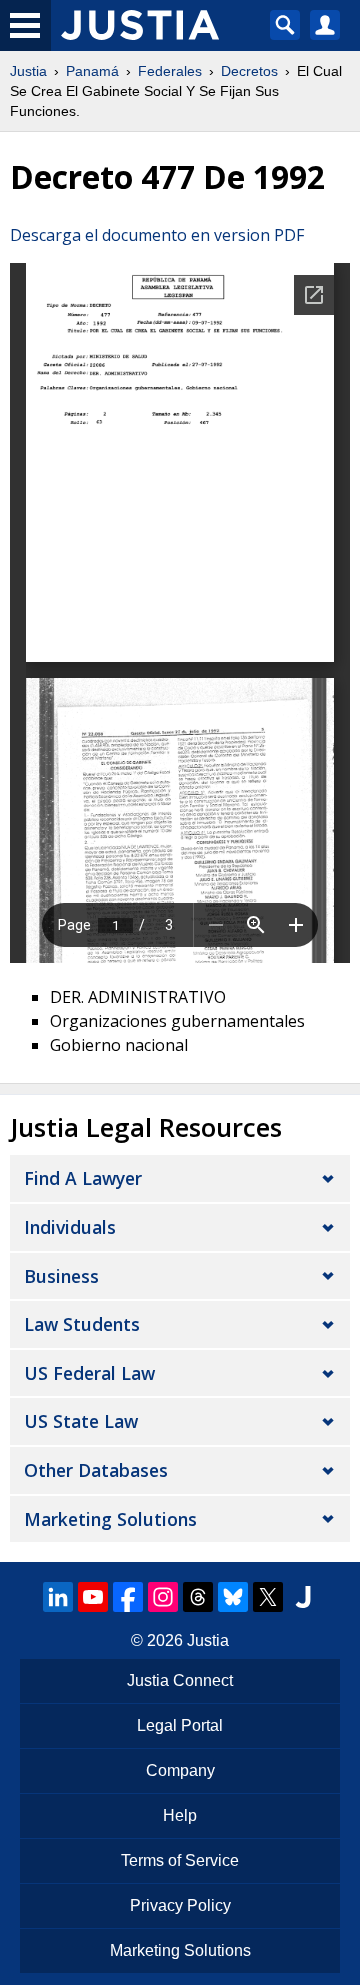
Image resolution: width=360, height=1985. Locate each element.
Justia (28, 71)
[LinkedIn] (58, 1597)
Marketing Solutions (110, 1519)
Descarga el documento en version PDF (157, 235)
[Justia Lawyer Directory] (303, 1597)
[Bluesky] (233, 1597)
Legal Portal (180, 1725)
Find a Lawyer (83, 1178)
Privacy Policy (180, 1905)
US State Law (81, 1421)
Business (61, 1276)
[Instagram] (163, 1597)
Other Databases (96, 1470)
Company (180, 1770)
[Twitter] (268, 1597)
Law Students (82, 1324)
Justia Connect (180, 1680)
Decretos (249, 71)
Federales (170, 71)
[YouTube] (93, 1597)
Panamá (92, 71)
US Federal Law (89, 1373)
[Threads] (198, 1597)
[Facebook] (128, 1597)
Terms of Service (180, 1860)
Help (180, 1815)
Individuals (70, 1227)
